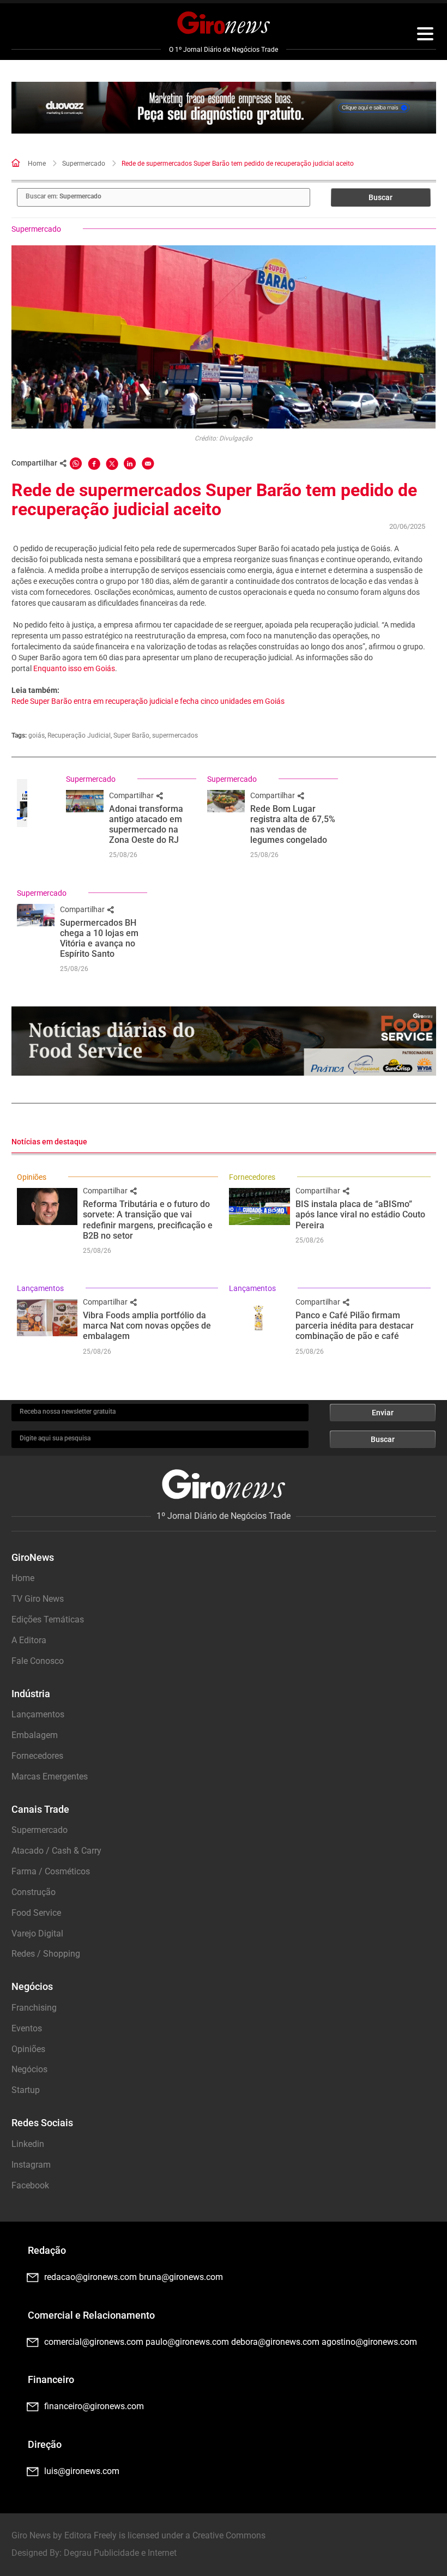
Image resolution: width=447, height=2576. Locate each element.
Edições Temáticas (48, 1619)
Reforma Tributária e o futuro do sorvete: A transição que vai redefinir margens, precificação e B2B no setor (148, 1220)
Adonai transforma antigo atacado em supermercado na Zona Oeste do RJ (146, 825)
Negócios (29, 2069)
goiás (37, 735)
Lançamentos (40, 1288)
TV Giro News (38, 1599)
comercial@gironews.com (94, 2342)
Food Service (36, 1913)
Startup (26, 2090)
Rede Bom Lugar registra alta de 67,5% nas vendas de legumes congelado (293, 825)
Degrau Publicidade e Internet (120, 2553)
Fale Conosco (38, 1661)
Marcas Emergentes (50, 1776)
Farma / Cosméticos (51, 1871)
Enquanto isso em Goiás (74, 668)
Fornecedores (252, 1177)
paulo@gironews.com (187, 2342)
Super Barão (131, 735)
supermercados (175, 735)
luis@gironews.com (82, 2471)
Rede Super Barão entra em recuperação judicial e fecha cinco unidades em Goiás (148, 701)
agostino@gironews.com (369, 2342)
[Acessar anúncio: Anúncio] (224, 108)
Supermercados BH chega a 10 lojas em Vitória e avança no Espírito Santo (99, 939)
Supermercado (84, 164)
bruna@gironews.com (181, 2277)
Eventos (27, 2028)
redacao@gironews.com (90, 2277)
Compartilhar (132, 795)
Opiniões (32, 1177)
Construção (34, 1892)
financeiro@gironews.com (94, 2406)
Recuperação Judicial (79, 735)
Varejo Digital (37, 1933)
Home (37, 164)
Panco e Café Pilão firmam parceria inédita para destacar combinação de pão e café (355, 1326)
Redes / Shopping (46, 1954)
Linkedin (28, 2144)
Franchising (34, 2008)
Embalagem (35, 1735)
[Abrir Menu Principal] (425, 35)
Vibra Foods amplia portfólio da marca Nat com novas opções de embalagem (147, 1326)
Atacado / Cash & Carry (56, 1851)
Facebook (30, 2185)
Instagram (31, 2165)
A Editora (29, 1640)
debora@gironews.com (275, 2342)
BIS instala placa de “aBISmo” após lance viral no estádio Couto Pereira (360, 1214)
